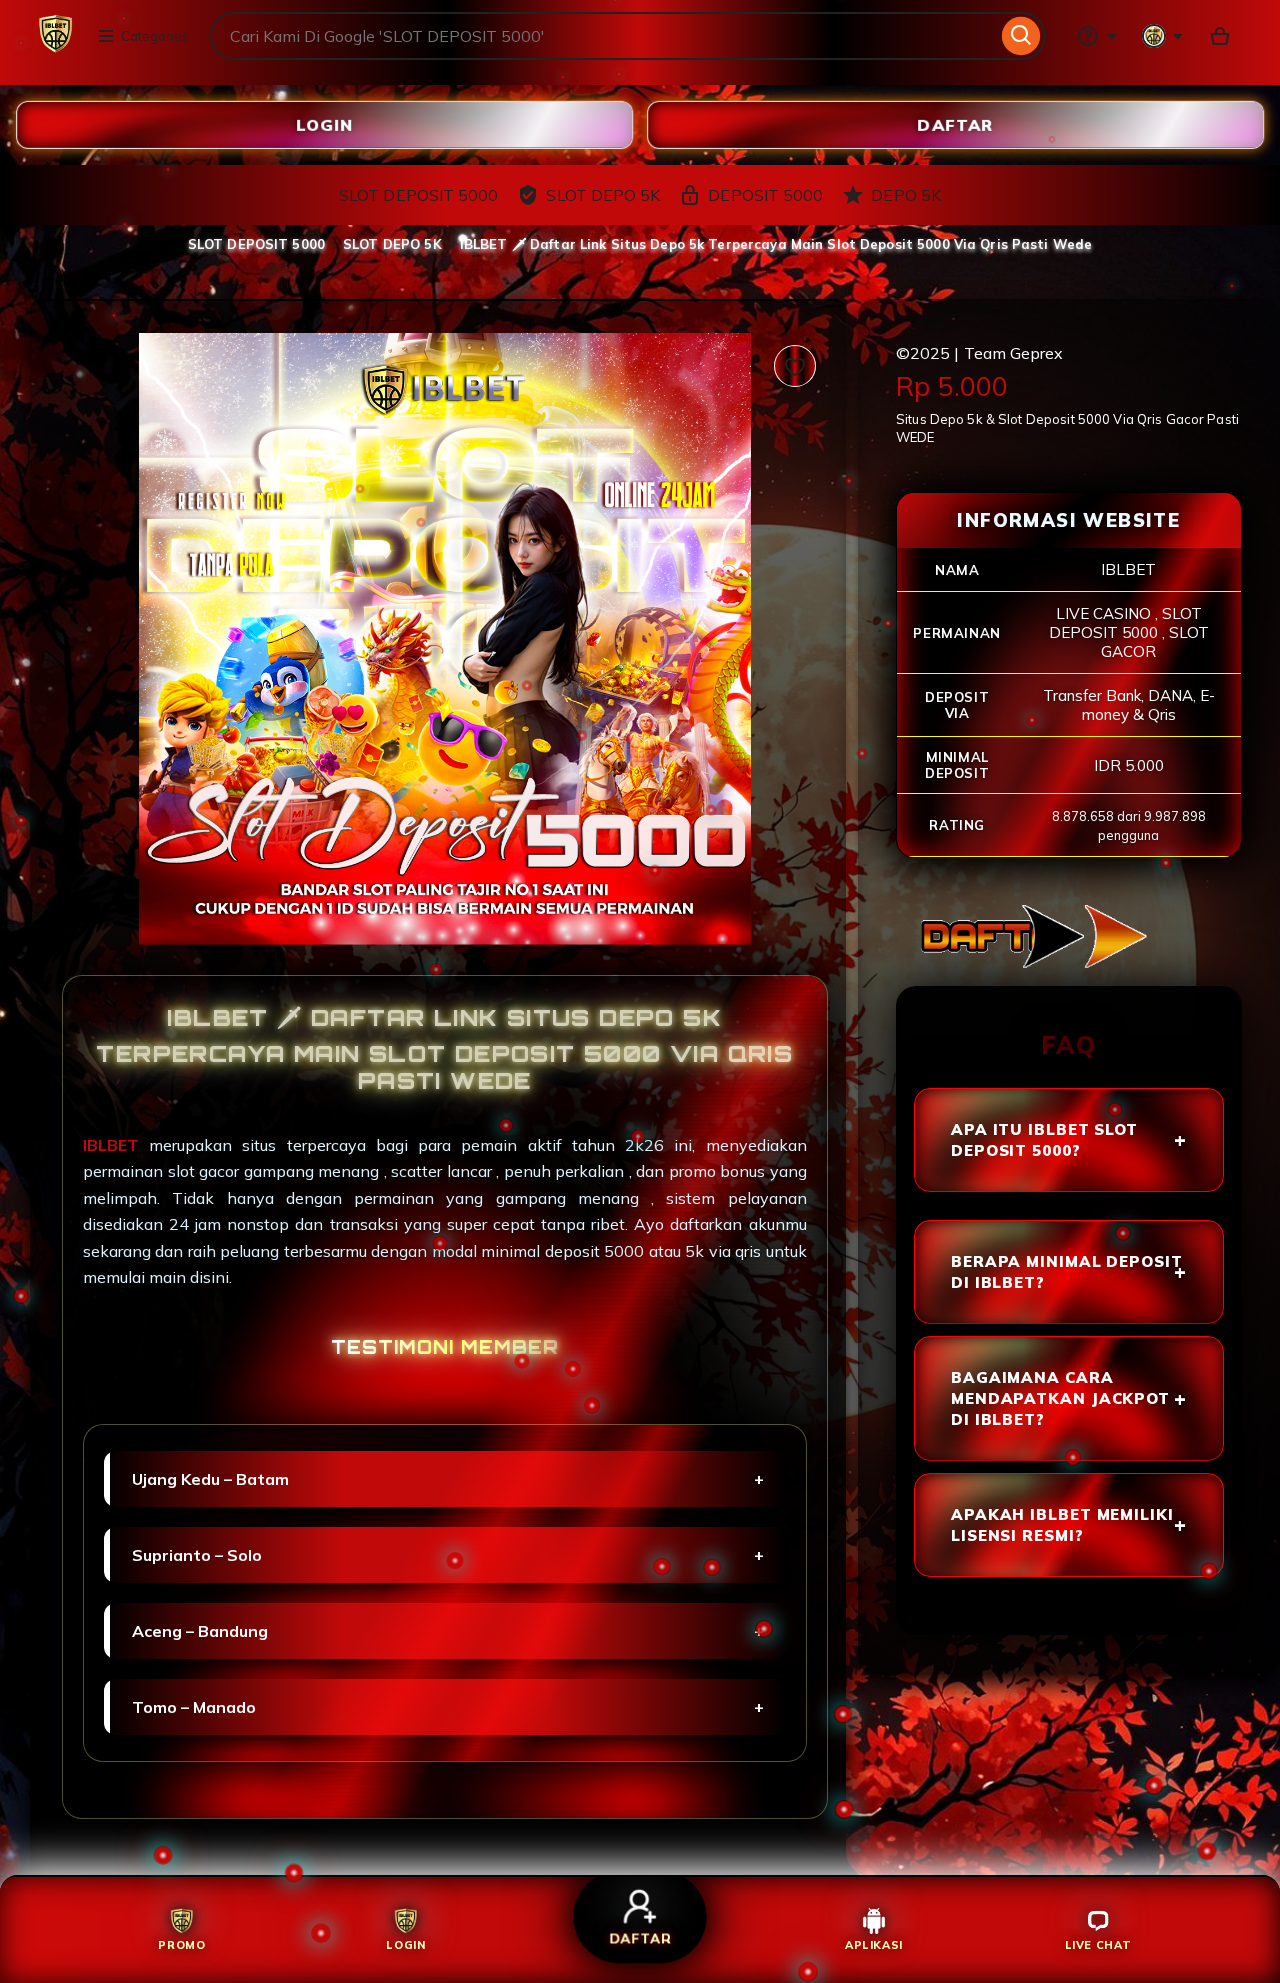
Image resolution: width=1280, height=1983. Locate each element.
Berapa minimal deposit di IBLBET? (1067, 1272)
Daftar (956, 126)
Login (325, 126)
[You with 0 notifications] (1163, 36)
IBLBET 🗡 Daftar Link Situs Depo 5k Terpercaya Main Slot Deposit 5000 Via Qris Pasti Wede (776, 244)
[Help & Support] (1097, 36)
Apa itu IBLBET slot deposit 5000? (1044, 1140)
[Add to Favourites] (795, 366)
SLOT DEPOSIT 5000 (256, 244)
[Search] (1021, 36)
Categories (155, 36)
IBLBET (116, 1145)
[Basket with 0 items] (1220, 36)
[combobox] (603, 36)
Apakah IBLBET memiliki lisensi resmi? (1062, 1525)
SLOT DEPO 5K (392, 244)
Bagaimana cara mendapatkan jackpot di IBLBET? (1060, 1398)
